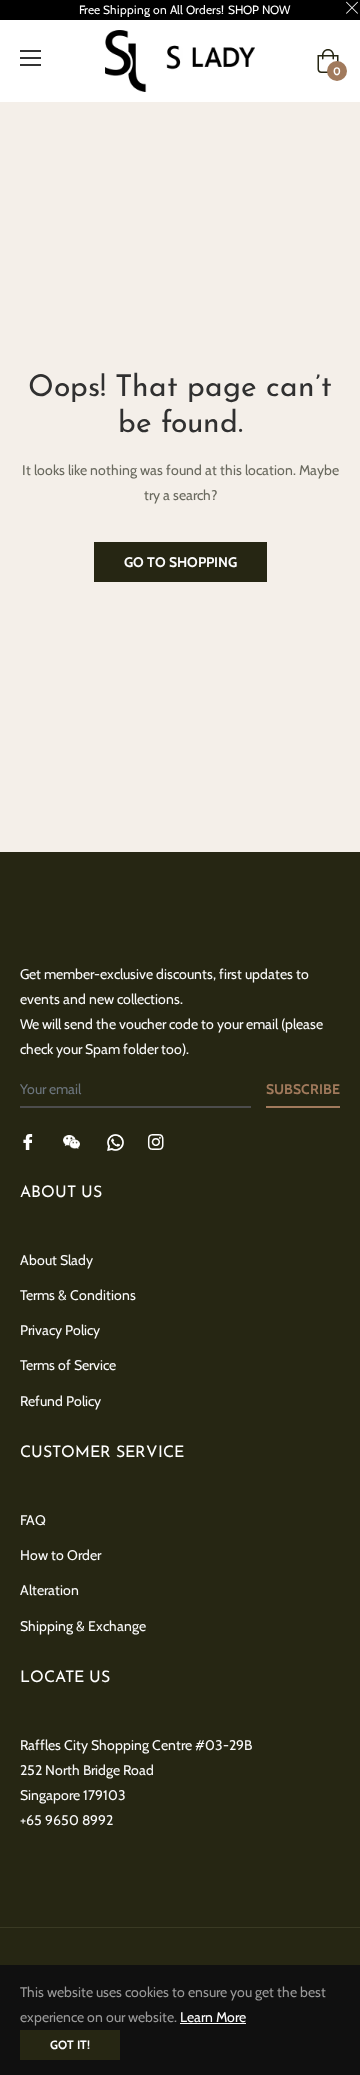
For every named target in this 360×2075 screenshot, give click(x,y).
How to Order (60, 1555)
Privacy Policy (60, 1330)
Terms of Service (68, 1365)
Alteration (49, 1590)
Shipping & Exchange (83, 1626)
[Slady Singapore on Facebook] (28, 1140)
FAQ (33, 1520)
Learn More (213, 2017)
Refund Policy (60, 1401)
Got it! (70, 2044)
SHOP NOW (259, 9)
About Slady (56, 1260)
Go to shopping (180, 562)
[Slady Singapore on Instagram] (156, 1140)
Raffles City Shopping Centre (106, 1745)
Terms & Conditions (78, 1295)
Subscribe (303, 1089)
